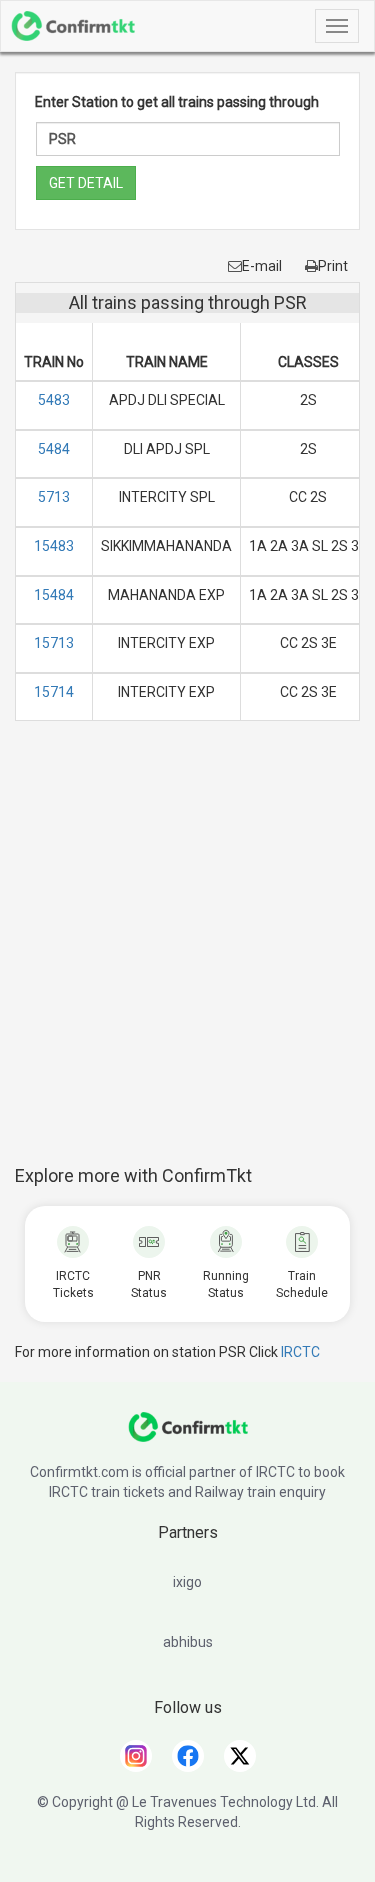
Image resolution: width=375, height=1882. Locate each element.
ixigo (187, 1582)
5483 (54, 400)
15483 (54, 546)
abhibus (188, 1642)
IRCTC (300, 1352)
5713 (54, 497)
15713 (54, 643)
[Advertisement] (187, 953)
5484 (54, 449)
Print (333, 266)
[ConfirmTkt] (188, 1437)
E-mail (262, 266)
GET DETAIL (86, 183)
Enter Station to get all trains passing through (177, 102)
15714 (54, 692)
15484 (54, 595)
